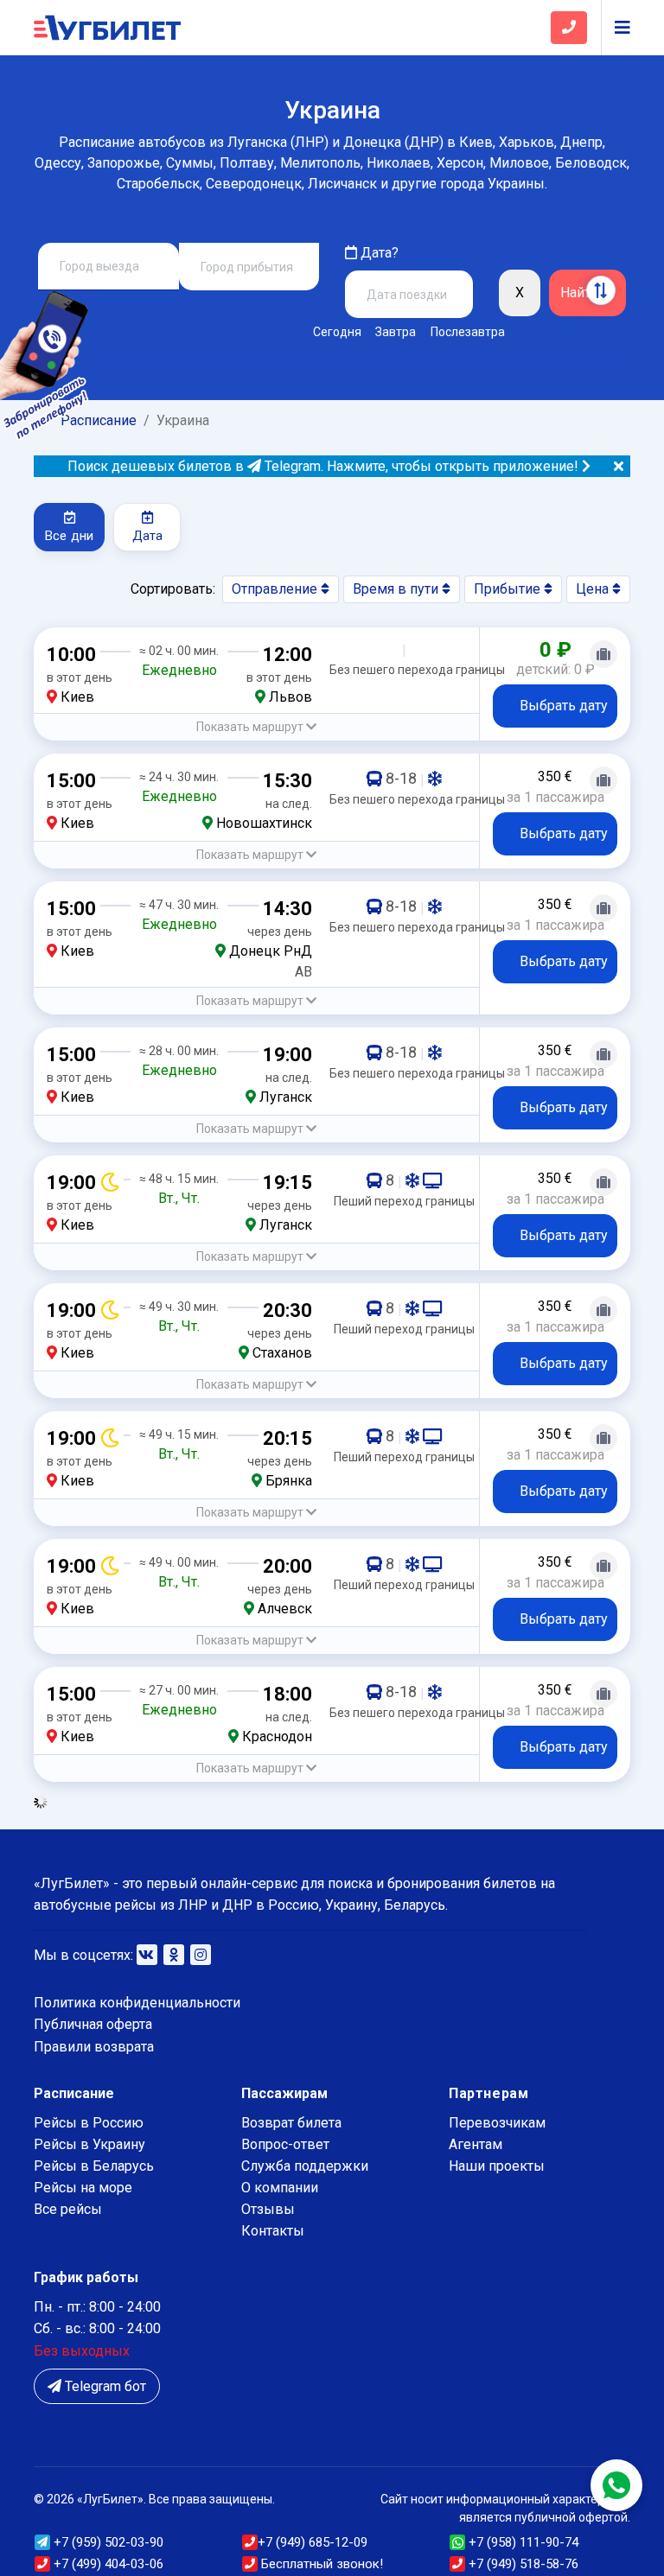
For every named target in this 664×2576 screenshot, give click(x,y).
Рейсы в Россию (89, 2123)
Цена (594, 589)
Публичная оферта (93, 2024)
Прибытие (509, 589)
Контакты (273, 2231)
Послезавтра (468, 332)
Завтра (396, 332)
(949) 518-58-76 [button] (524, 2564)
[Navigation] (616, 28)
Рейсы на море (83, 2188)
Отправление (276, 589)
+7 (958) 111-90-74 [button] (522, 2542)
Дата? (378, 253)
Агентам (476, 2144)
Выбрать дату (564, 706)
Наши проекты (497, 2166)
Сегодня (337, 332)
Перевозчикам (497, 2123)
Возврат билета (291, 2123)
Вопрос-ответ (285, 2144)
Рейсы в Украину (89, 2144)
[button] (256, 727)
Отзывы (268, 2209)
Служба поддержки (305, 2166)
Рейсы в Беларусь (94, 2166)
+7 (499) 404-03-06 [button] (107, 2564)
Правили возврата (94, 2047)
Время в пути (397, 589)
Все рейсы (68, 2209)
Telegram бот (104, 2386)
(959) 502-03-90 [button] (109, 2542)
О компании (280, 2188)
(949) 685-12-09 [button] (313, 2542)
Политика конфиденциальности (137, 2003)
